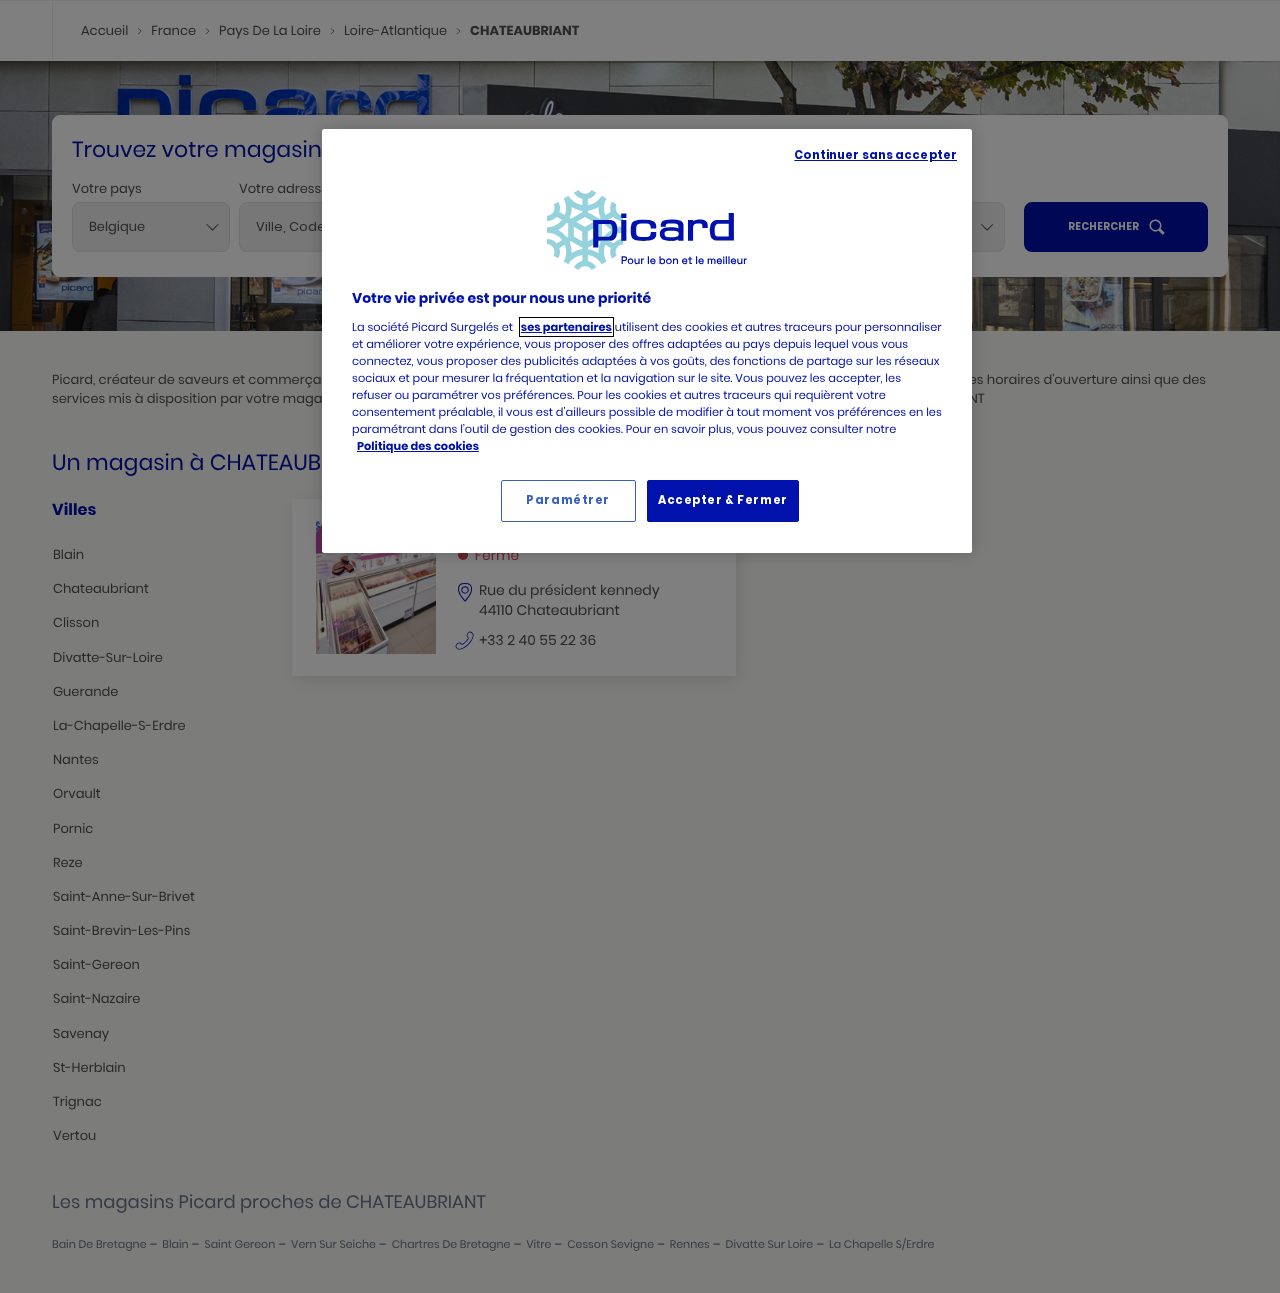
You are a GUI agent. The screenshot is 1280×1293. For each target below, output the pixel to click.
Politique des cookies (418, 446)
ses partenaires (566, 327)
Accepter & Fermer (723, 500)
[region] (647, 341)
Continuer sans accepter (875, 155)
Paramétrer (568, 500)
